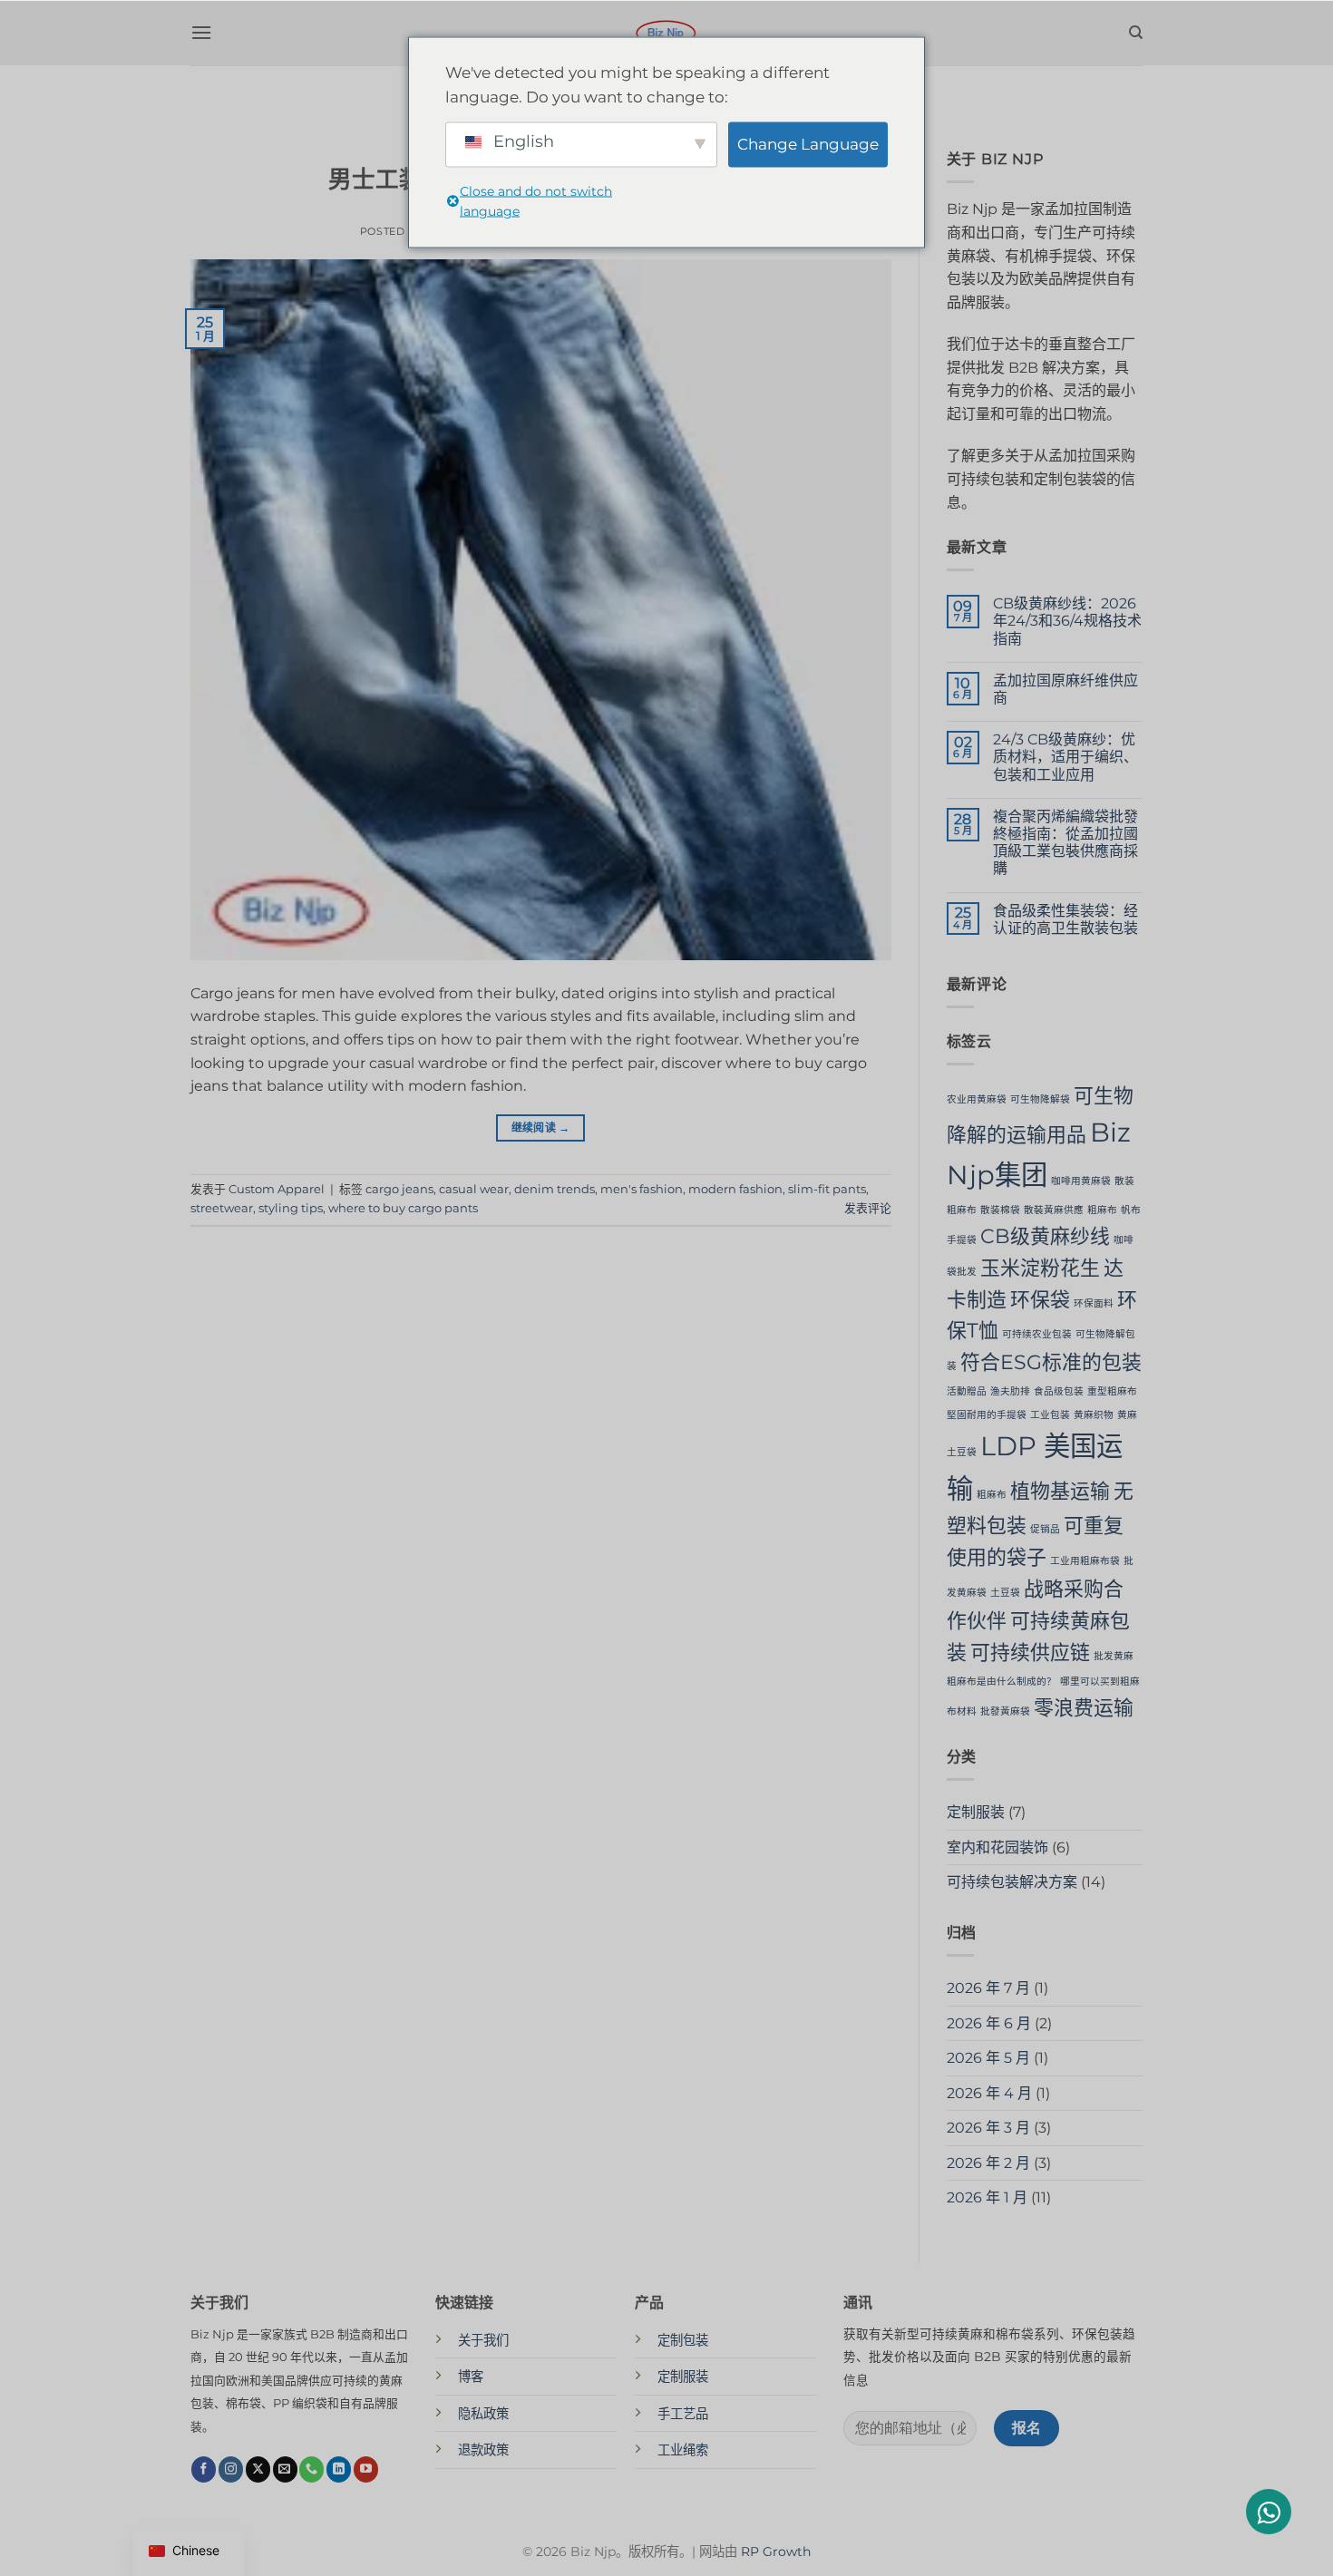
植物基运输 (1060, 1491)
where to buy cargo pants (403, 1208)
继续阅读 (541, 1128)
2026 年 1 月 (987, 2197)
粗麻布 (1102, 1210)
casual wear (474, 1189)
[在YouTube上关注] (366, 2469)
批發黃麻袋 (1005, 1711)
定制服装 (976, 1812)
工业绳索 (683, 2450)
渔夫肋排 (1010, 1391)
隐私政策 (483, 2414)
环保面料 (1094, 1303)
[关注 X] (258, 2469)
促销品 (1045, 1529)
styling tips (291, 1208)
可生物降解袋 (1040, 1099)
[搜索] (1136, 33)
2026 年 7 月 (988, 1988)
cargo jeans (399, 1189)
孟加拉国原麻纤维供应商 (1065, 689)
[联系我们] (311, 2469)
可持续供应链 (1030, 1652)
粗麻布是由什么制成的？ (1002, 1682)
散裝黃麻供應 (1054, 1210)
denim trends (555, 1189)
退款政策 (483, 2450)
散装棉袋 (1000, 1210)
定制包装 (683, 2340)
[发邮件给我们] (285, 2469)
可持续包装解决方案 (1012, 1882)
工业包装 (1050, 1415)
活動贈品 (967, 1391)
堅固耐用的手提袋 (987, 1415)
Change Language (808, 144)
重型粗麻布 (1112, 1391)
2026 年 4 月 (989, 2093)
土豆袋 (1005, 1593)
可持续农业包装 (1037, 1334)
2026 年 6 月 (989, 2023)
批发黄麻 (1114, 1656)
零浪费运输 (1084, 1707)
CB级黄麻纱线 (1045, 1236)
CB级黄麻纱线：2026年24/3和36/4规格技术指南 (1067, 621)
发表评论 (868, 1208)
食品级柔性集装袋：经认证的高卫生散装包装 (1065, 919)
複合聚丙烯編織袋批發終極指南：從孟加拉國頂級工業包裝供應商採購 (1065, 843)
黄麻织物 (1094, 1415)
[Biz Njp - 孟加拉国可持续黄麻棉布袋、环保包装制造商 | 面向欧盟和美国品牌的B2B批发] (666, 33)
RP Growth (776, 2552)
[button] (201, 32)
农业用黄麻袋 (977, 1099)
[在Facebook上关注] (204, 2469)
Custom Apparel (277, 1189)
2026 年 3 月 (988, 2128)
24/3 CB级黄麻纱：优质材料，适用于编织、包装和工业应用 (1065, 757)
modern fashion (735, 1189)
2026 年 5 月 (988, 2058)
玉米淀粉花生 (1040, 1268)
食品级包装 (1059, 1391)
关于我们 (483, 2340)
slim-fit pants (827, 1189)
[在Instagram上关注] (231, 2469)
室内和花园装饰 (997, 1847)
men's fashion (642, 1189)
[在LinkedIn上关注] (339, 2469)
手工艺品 (683, 2414)
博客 (471, 2377)
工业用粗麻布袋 (1085, 1561)
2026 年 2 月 (988, 2163)
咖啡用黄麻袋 (1081, 1181)
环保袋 (1040, 1299)
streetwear (222, 1208)
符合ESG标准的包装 (1051, 1362)
